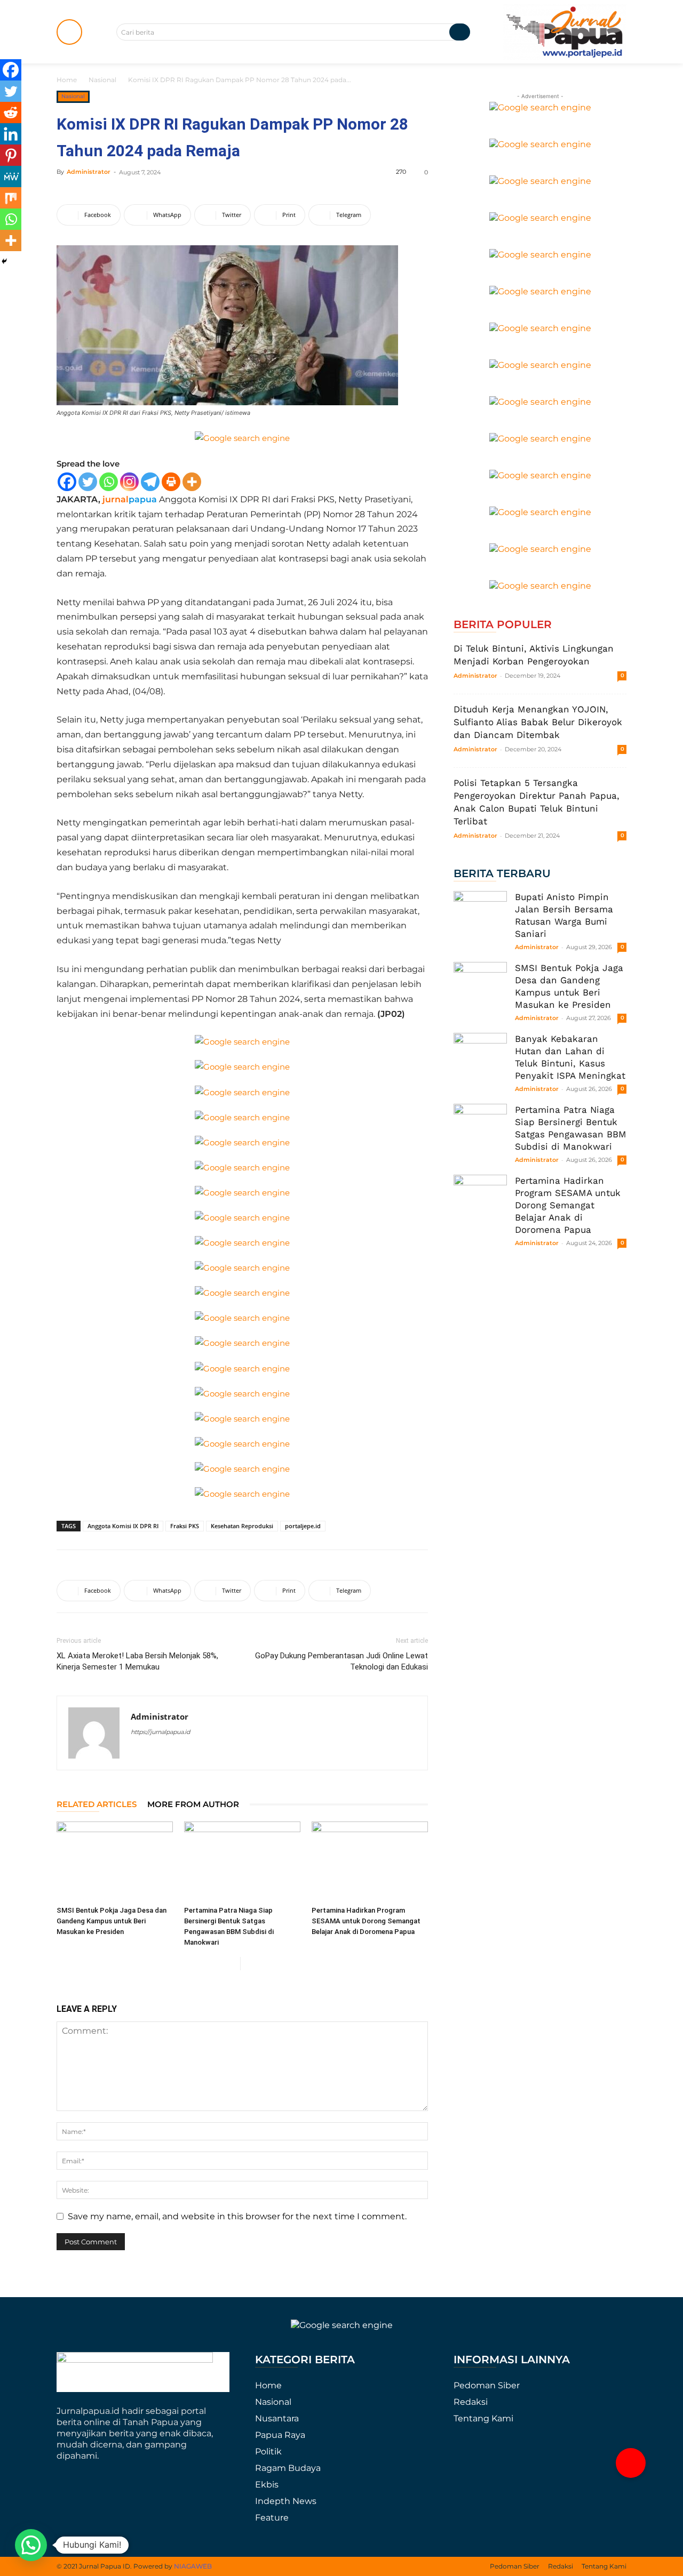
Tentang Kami (483, 2418)
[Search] (460, 32)
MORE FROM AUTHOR (193, 1804)
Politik (268, 2451)
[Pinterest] (11, 155)
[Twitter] (88, 482)
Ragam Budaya (288, 2468)
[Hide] (4, 261)
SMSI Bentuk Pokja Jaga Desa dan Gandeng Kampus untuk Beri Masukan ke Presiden (112, 1921)
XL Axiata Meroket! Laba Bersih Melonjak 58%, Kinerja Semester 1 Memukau (137, 1661)
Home (67, 80)
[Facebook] (67, 482)
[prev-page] (232, 1964)
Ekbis (267, 2485)
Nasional (102, 80)
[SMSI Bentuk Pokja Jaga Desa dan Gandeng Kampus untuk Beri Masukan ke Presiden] (115, 1861)
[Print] (171, 482)
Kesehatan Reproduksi (242, 1526)
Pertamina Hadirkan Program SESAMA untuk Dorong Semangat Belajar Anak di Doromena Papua (366, 1921)
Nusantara (277, 2418)
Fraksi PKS (185, 1526)
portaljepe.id (303, 1526)
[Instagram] (129, 482)
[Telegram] (150, 482)
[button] (631, 2463)
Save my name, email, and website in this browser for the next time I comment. (237, 2216)
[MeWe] (11, 176)
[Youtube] (159, 1753)
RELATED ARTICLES (97, 1804)
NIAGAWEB (193, 2566)
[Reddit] (11, 113)
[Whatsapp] (109, 482)
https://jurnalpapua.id (160, 1732)
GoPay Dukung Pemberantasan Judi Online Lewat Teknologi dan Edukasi (341, 1661)
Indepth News (286, 2501)
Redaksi (471, 2402)
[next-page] (249, 1964)
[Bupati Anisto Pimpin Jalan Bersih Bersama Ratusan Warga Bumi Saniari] (480, 918)
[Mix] (11, 198)
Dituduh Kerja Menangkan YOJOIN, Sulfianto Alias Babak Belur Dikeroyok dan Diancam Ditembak (538, 722)
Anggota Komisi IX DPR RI (123, 1526)
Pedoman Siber (487, 2385)
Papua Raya (280, 2435)
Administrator (89, 172)
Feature (272, 2518)
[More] (192, 482)
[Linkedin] (11, 134)
